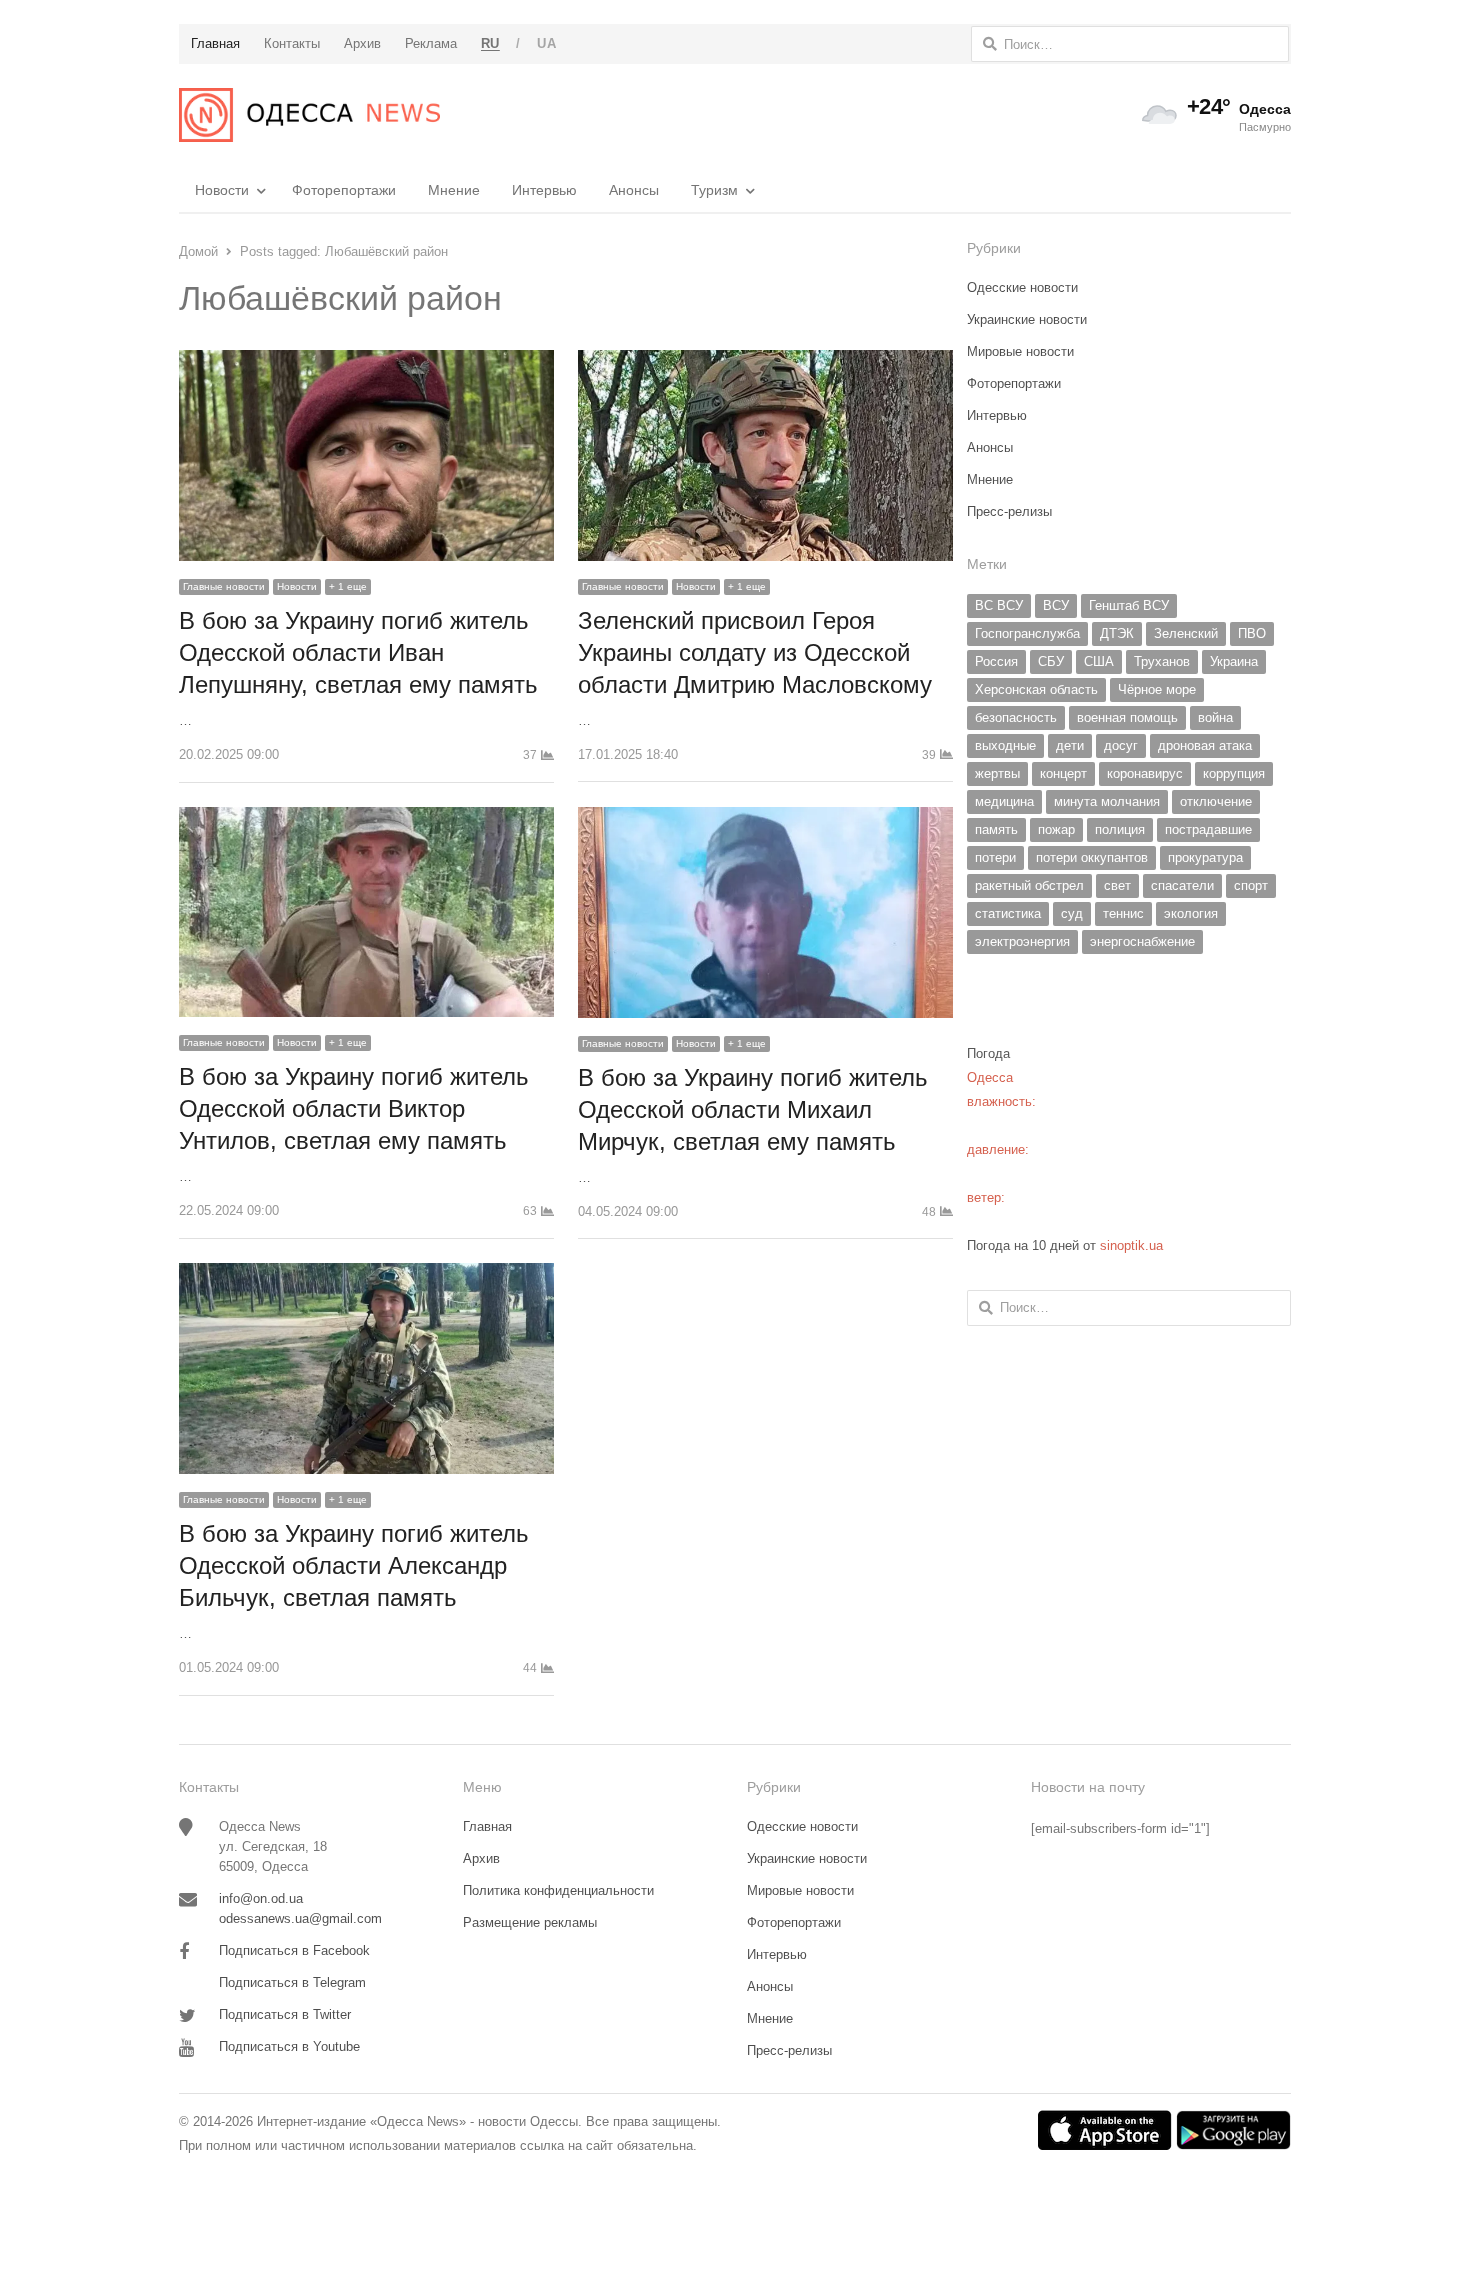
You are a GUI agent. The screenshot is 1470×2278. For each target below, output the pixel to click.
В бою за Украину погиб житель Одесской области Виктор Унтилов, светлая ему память (354, 1108)
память (996, 829)
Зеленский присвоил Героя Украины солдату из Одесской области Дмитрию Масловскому (755, 652)
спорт (1251, 885)
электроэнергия (1022, 941)
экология (1191, 913)
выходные (1005, 745)
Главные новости (224, 586)
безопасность (1016, 717)
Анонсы (634, 190)
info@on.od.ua (261, 1898)
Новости (222, 190)
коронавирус (1145, 773)
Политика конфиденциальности (558, 1890)
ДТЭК (1117, 633)
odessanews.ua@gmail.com (300, 1918)
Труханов (1162, 661)
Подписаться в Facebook (294, 1950)
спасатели (1182, 885)
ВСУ (1056, 605)
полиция (1120, 829)
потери (995, 857)
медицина (1004, 801)
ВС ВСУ (999, 605)
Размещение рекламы (530, 1922)
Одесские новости (1022, 287)
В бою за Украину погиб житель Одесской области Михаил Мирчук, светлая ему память (753, 1109)
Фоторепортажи (344, 190)
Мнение (454, 190)
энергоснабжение (1142, 941)
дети (1070, 745)
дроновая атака (1205, 745)
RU (490, 43)
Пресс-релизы (1009, 511)
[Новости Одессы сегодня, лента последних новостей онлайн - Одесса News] (309, 115)
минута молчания (1107, 801)
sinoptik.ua (1131, 1245)
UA (546, 43)
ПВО (1252, 633)
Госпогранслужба (1027, 633)
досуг (1121, 745)
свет (1117, 885)
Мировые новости (1020, 351)
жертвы (997, 773)
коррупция (1234, 773)
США (1099, 661)
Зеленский (1186, 633)
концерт (1063, 773)
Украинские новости (1027, 319)
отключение (1216, 801)
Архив (481, 1858)
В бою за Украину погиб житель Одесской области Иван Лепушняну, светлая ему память (358, 652)
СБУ (1051, 661)
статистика (1008, 913)
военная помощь (1127, 717)
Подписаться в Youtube (289, 2046)
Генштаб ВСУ (1129, 605)
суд (1072, 913)
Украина (1234, 661)
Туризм (714, 190)
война (1215, 717)
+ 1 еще (348, 586)
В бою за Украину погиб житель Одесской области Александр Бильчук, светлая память (354, 1565)
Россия (996, 661)
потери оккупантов (1092, 857)
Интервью (544, 190)
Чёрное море (1157, 689)
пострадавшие (1208, 829)
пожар (1056, 829)
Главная (487, 1826)
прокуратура (1205, 857)
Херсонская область (1036, 689)
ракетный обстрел (1029, 885)
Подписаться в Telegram (292, 1982)
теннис (1123, 913)
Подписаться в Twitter (285, 2014)
